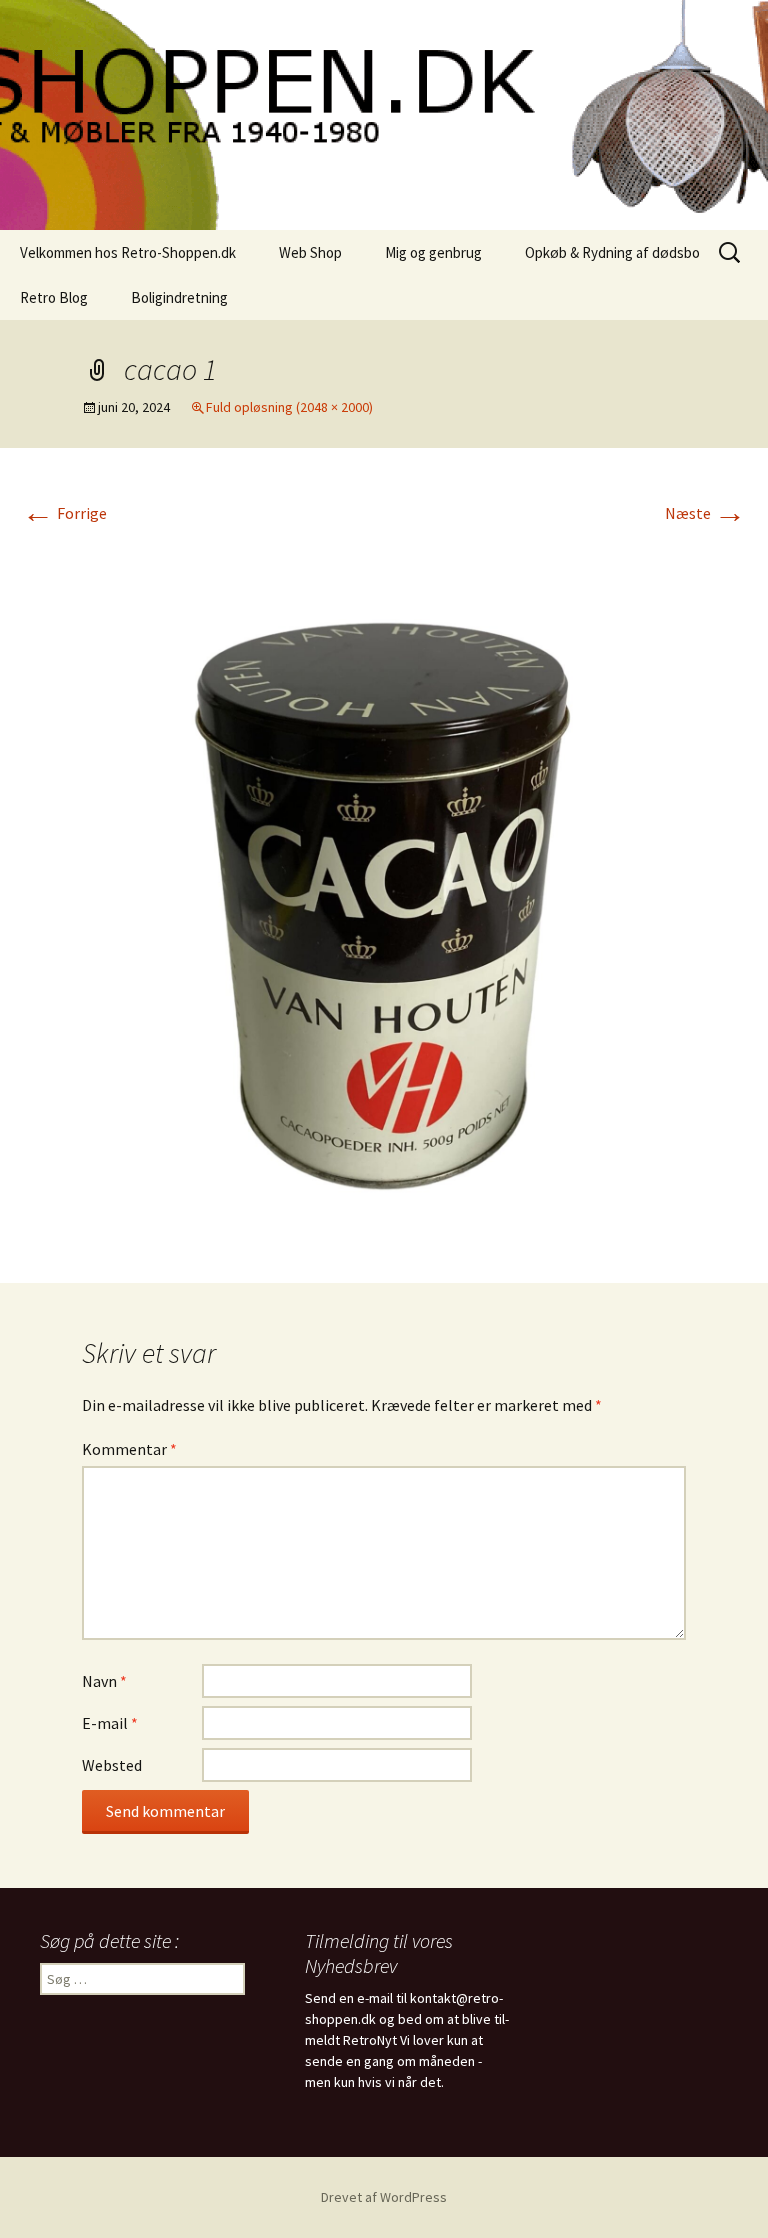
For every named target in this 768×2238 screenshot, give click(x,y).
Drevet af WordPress (384, 2197)
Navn (104, 1681)
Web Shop (310, 252)
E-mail (110, 1723)
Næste (705, 513)
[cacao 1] (384, 887)
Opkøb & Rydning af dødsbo (612, 252)
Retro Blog (54, 297)
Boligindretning (179, 297)
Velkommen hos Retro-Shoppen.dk (128, 252)
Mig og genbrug (433, 252)
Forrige (64, 513)
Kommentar (129, 1449)
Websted (112, 1765)
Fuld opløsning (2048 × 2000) (289, 407)
